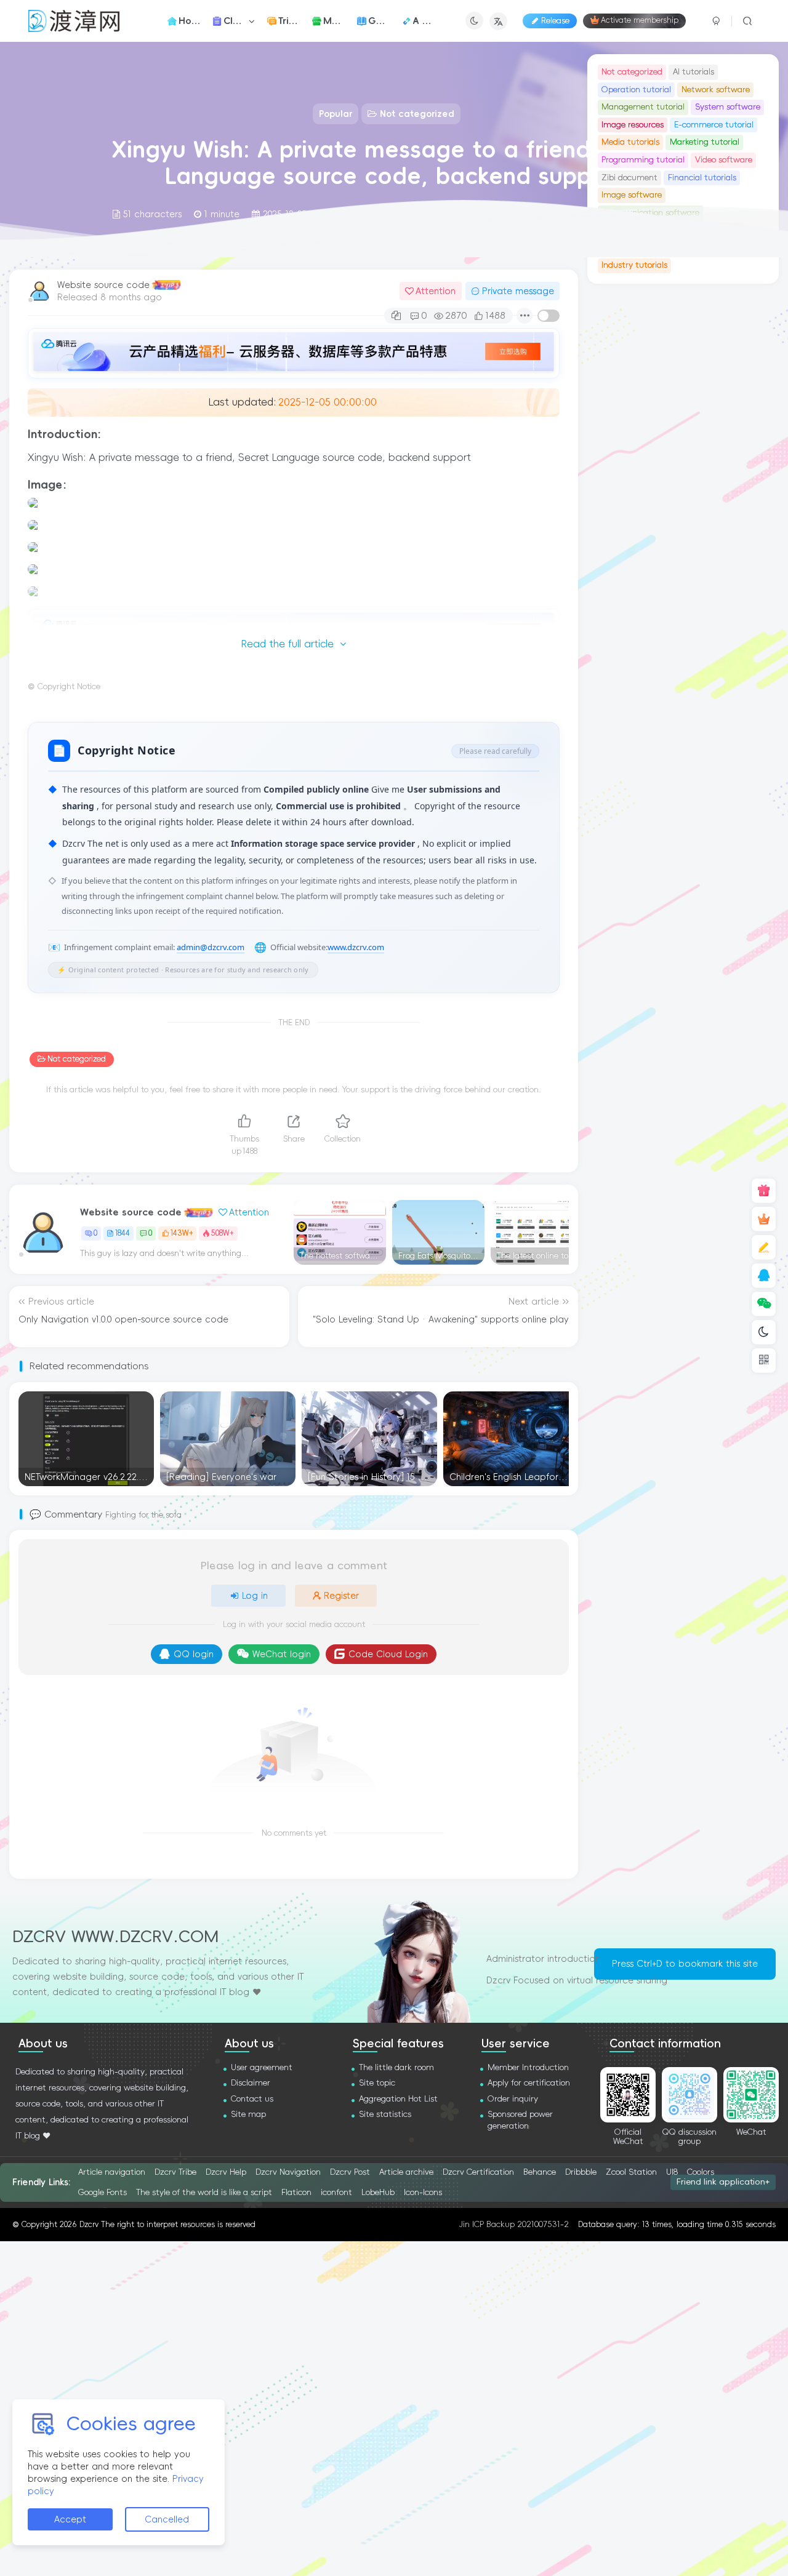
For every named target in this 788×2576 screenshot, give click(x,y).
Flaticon (296, 2192)
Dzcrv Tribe (175, 2172)
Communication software (650, 428)
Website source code (103, 285)
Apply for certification (529, 2083)
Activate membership (640, 21)
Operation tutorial (636, 90)
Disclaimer (251, 2083)
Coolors (701, 2172)
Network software (716, 90)
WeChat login (282, 1654)
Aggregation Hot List (398, 2099)
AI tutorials (694, 72)
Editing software (709, 445)
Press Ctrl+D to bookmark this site (685, 1964)
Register (341, 1596)
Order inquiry (513, 2099)
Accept (70, 2519)
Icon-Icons (423, 2192)
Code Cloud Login (388, 1654)
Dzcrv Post (350, 2172)
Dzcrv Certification (478, 2172)
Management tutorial (643, 107)
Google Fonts (103, 2192)
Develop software (634, 445)
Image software (632, 410)
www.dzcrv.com (356, 947)
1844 (123, 1233)
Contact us (252, 2099)
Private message (518, 291)
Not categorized (77, 1059)
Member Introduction (528, 2067)
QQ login (194, 1654)
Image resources (633, 125)
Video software (724, 160)
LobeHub (378, 2192)
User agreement (262, 2067)
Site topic (377, 2083)
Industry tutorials (634, 265)
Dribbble (581, 2172)
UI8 (672, 2172)
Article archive (406, 2172)
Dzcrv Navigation (288, 2172)
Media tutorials (630, 142)
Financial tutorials (702, 178)
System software (728, 107)
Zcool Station (631, 2172)
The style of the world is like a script (204, 2192)
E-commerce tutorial (714, 125)
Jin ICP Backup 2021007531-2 (514, 2224)
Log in (255, 1596)
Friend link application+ (723, 2182)
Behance (540, 2172)
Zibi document (629, 178)
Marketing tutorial (705, 142)
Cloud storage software (646, 463)
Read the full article (287, 644)
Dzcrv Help (226, 2172)
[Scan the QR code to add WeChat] (764, 1304)
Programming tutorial (643, 160)
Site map (248, 2114)
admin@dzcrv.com (211, 947)
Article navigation (112, 2172)
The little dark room (396, 2067)
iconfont (336, 2192)
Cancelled (167, 2519)
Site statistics (385, 2114)
